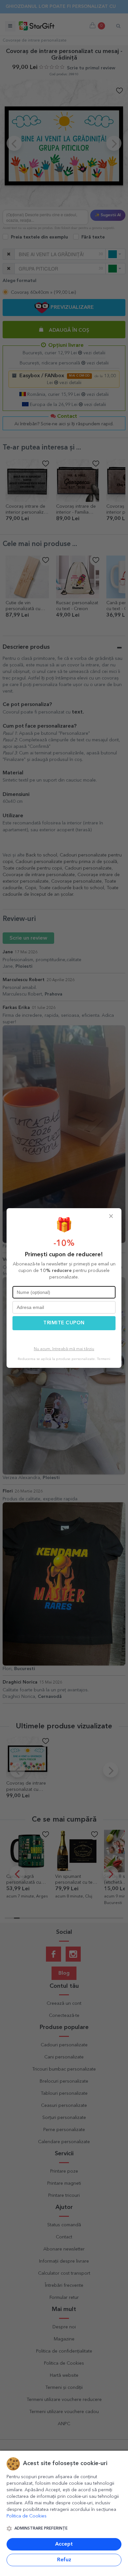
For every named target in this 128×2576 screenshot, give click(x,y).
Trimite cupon (64, 1323)
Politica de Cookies (27, 2516)
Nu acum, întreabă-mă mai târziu (64, 1349)
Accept (64, 2544)
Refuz (64, 2560)
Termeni (104, 1359)
